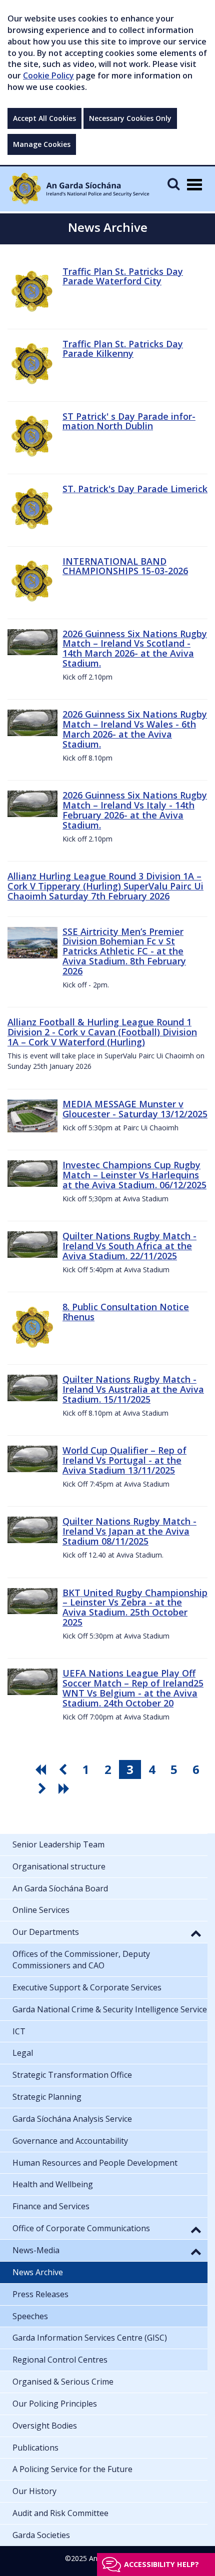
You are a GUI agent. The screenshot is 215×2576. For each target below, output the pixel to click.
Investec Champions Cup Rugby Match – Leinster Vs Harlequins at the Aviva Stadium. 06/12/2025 (134, 1175)
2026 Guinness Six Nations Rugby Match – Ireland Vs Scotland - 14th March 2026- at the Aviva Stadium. (135, 648)
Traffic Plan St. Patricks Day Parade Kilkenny (123, 349)
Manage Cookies (42, 144)
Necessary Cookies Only (130, 118)
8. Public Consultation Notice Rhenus (126, 1312)
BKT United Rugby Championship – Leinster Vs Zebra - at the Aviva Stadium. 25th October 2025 (135, 1607)
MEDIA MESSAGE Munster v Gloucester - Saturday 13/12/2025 (135, 1109)
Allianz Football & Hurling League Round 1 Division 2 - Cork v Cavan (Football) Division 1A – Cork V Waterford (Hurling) (102, 1032)
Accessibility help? (161, 2564)
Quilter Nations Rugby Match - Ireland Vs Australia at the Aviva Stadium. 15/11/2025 (133, 1389)
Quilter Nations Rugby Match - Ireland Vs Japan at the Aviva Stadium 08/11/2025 (129, 1531)
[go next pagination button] (43, 1788)
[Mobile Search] (173, 184)
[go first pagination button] (42, 1769)
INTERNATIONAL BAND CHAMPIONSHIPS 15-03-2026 (125, 566)
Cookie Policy (48, 75)
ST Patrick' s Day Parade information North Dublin (129, 421)
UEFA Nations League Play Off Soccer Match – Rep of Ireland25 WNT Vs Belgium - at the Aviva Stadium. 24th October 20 (133, 1688)
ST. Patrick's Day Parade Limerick (135, 489)
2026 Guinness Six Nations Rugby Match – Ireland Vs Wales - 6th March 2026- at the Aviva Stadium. (135, 729)
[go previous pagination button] (64, 1769)
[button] (196, 1933)
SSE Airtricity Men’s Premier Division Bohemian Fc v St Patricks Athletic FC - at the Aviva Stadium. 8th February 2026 (124, 951)
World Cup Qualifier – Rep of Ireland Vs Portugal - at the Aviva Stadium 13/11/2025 (124, 1460)
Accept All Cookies (44, 118)
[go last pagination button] (65, 1788)
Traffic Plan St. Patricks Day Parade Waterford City (123, 276)
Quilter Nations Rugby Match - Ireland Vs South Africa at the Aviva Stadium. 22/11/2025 (129, 1246)
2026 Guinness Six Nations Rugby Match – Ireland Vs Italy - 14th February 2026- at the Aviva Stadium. (135, 810)
